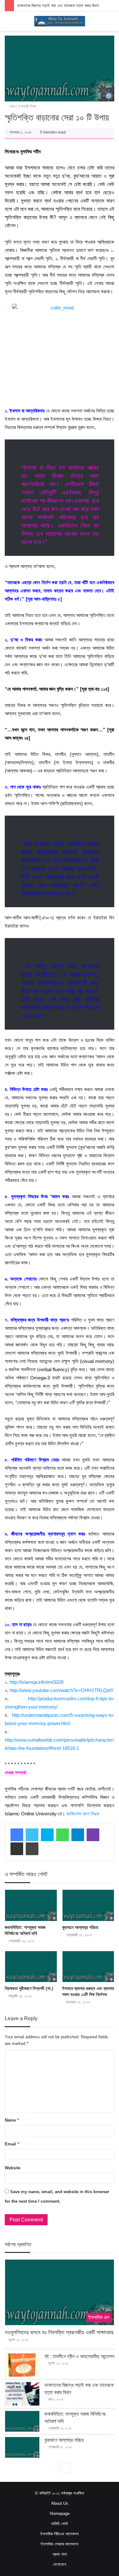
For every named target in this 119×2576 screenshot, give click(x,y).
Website (13, 2168)
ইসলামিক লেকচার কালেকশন (60, 2544)
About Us (60, 2503)
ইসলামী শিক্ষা (27, 106)
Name (12, 2120)
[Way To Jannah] (60, 21)
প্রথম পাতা (60, 2554)
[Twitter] (32, 1835)
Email (12, 2144)
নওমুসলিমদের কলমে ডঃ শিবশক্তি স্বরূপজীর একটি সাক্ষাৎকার (59, 2332)
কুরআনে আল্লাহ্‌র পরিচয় (80, 1927)
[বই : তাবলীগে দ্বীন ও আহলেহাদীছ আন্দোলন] (22, 2365)
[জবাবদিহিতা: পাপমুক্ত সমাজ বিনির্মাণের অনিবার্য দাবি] (31, 1905)
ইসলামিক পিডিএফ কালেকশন (60, 2534)
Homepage (60, 2514)
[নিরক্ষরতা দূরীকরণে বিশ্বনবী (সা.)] (31, 1967)
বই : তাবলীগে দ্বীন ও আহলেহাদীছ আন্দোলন (79, 2356)
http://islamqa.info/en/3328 (36, 1682)
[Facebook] (17, 1835)
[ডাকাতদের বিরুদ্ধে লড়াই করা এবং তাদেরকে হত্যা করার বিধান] (22, 2394)
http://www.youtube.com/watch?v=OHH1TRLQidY (62, 1690)
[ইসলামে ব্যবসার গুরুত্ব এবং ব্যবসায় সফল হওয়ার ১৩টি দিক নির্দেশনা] (88, 1967)
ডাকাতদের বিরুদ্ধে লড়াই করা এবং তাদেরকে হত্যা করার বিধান (58, 6)
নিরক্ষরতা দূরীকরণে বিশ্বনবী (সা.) (29, 1988)
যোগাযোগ (60, 2564)
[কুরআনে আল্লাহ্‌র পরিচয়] (88, 1905)
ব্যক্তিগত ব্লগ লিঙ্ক (83, 1814)
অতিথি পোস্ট (60, 2524)
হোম (12, 106)
